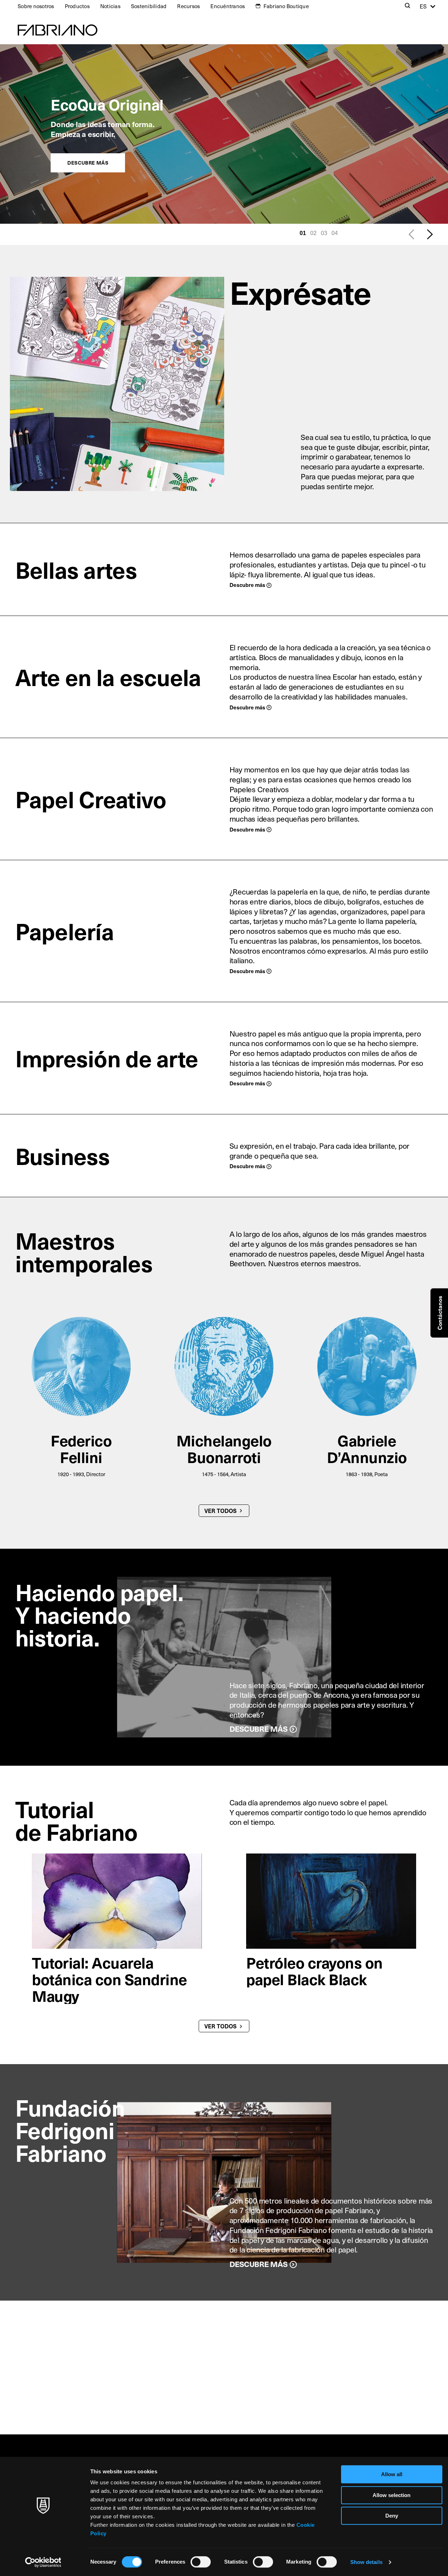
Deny (392, 2516)
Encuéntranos (228, 6)
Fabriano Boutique (286, 6)
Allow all (392, 2474)
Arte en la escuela (108, 677)
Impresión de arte (107, 1058)
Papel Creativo (91, 799)
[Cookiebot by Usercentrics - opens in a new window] (43, 2562)
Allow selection (392, 2495)
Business (63, 1156)
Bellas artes (76, 569)
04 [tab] (335, 233)
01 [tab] (303, 233)
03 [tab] (324, 233)
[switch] (201, 2562)
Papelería (65, 931)
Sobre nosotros (36, 6)
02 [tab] (313, 233)
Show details (366, 2562)
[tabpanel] (224, 134)
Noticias (110, 6)
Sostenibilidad (149, 6)
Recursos (188, 6)
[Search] (408, 6)
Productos (77, 6)
